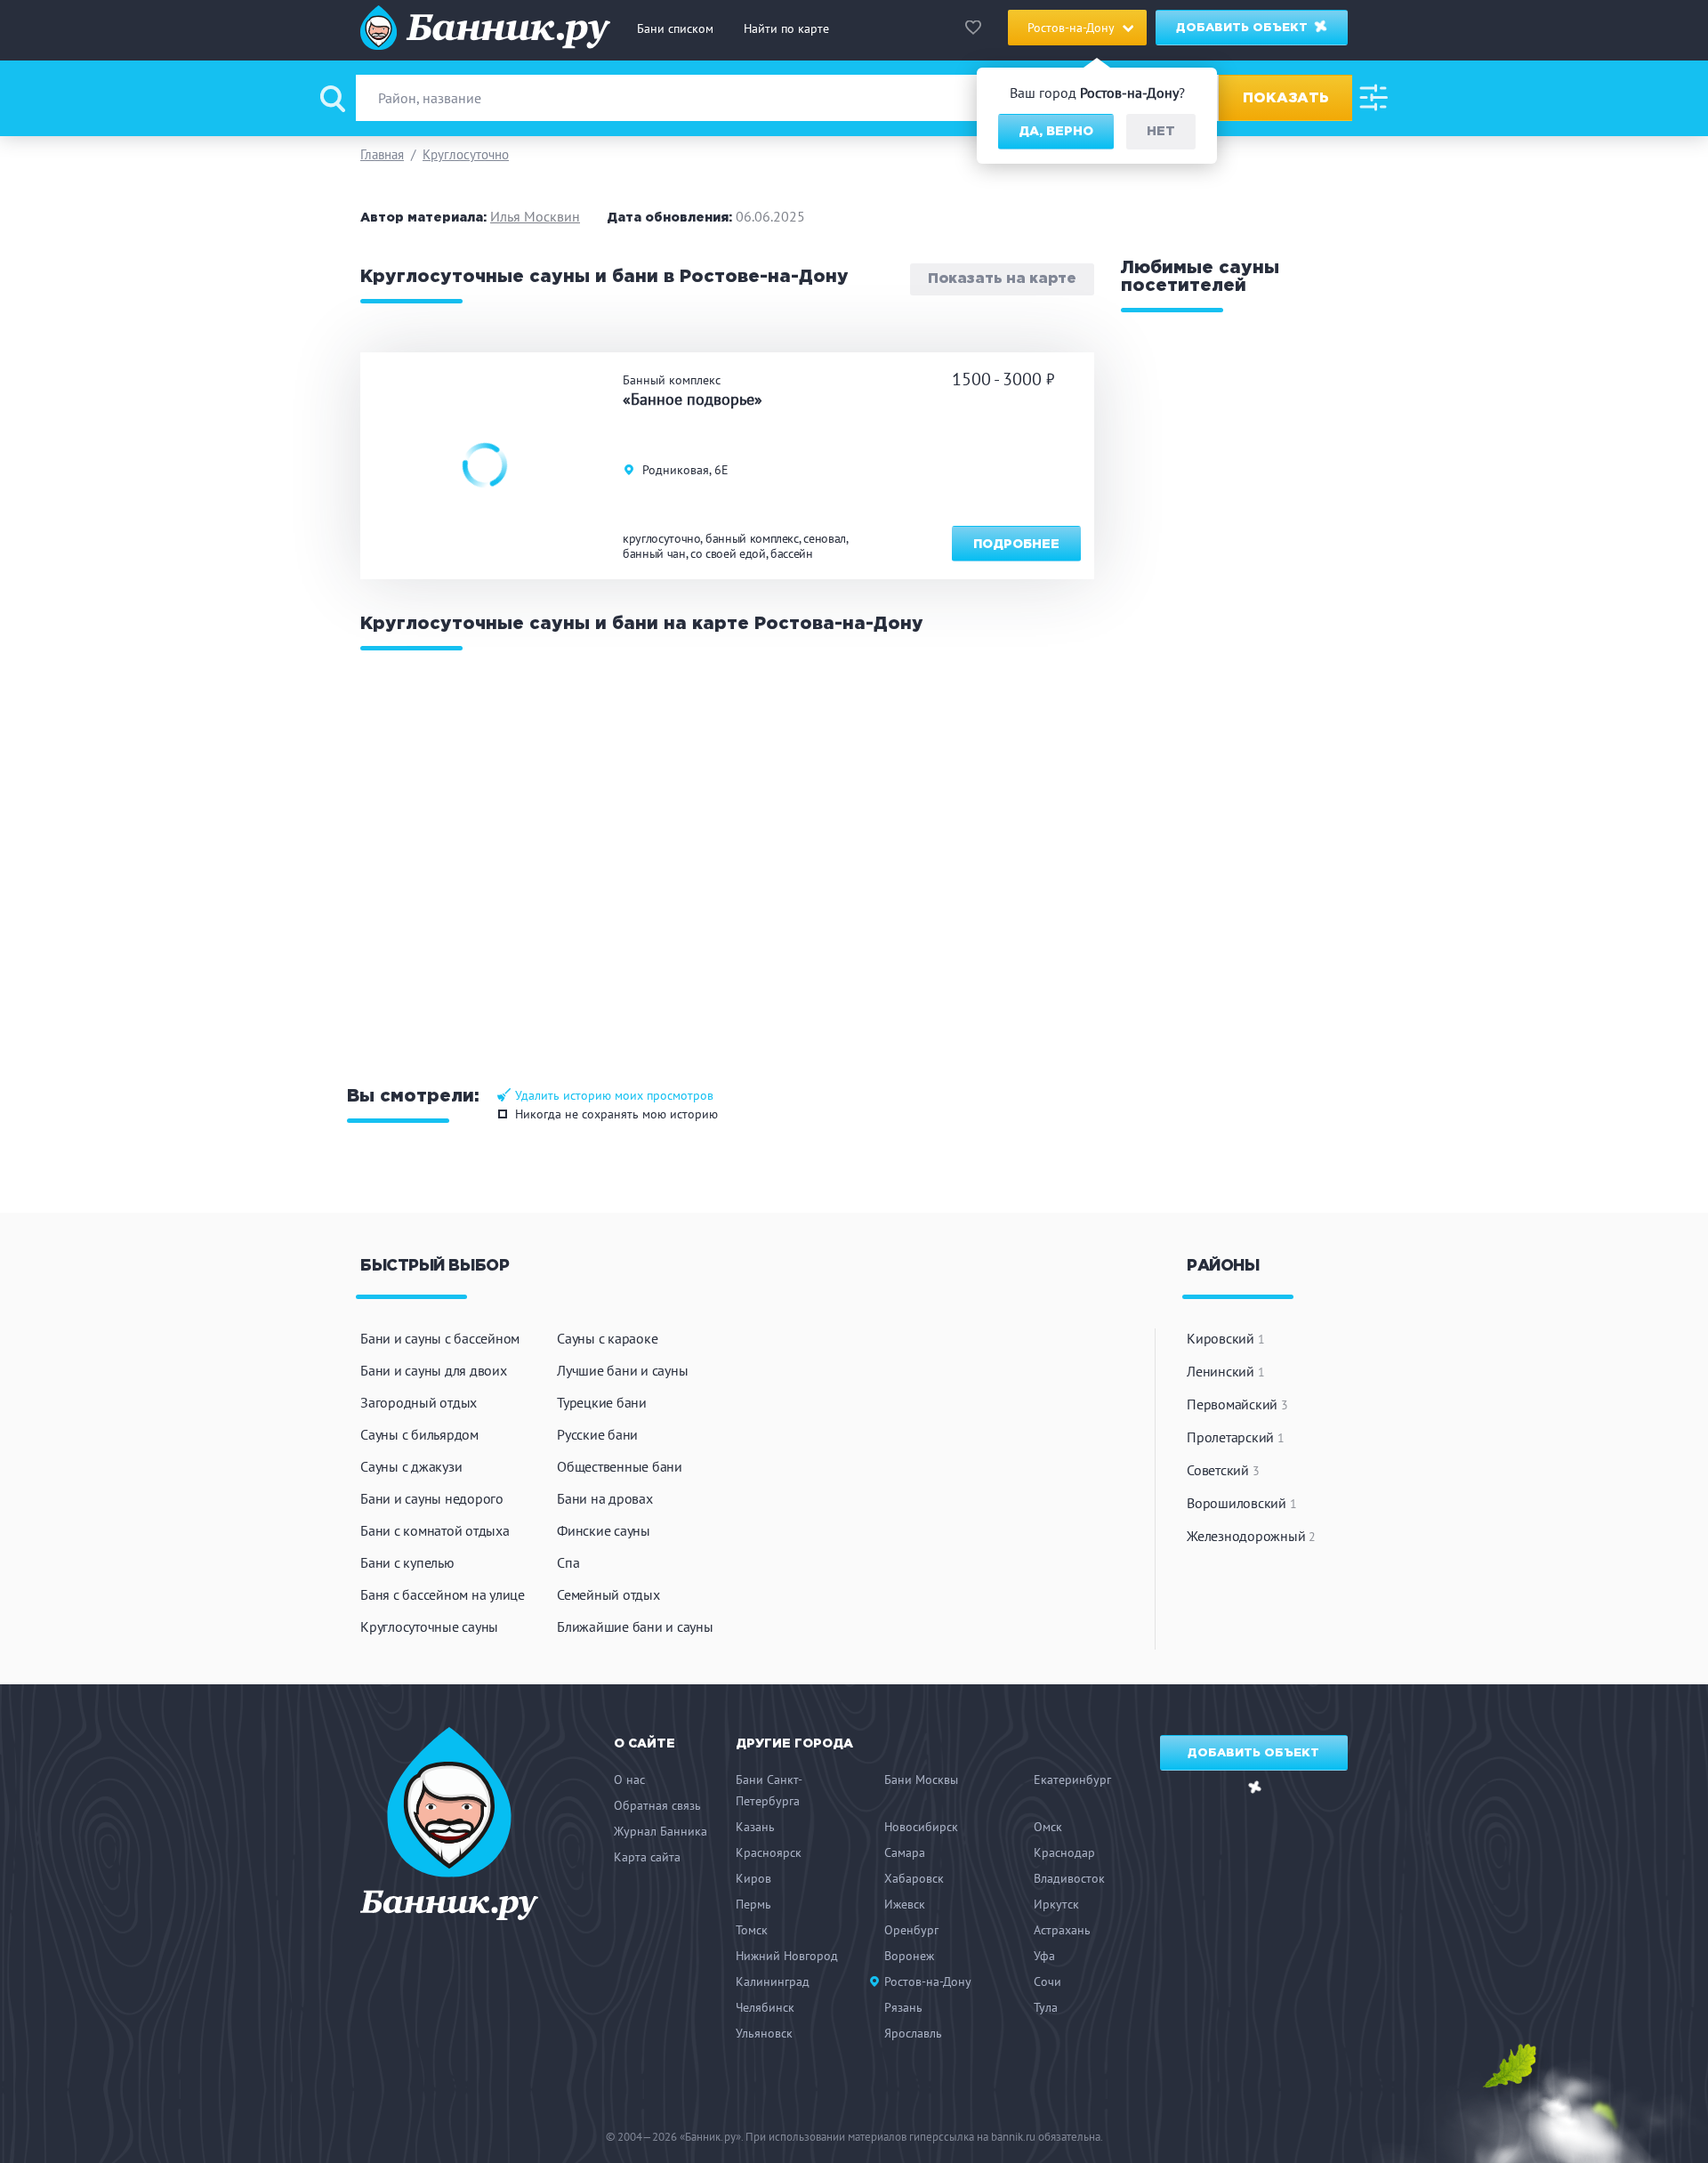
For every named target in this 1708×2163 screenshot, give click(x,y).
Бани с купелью (407, 1562)
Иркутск (1056, 1904)
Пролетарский (1236, 1437)
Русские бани (597, 1434)
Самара (905, 1852)
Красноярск (769, 1852)
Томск (752, 1930)
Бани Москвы (921, 1780)
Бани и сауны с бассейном (440, 1338)
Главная (382, 154)
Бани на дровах (605, 1498)
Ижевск (905, 1904)
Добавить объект (1244, 28)
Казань (755, 1827)
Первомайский (1237, 1404)
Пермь (753, 1904)
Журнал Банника (661, 1831)
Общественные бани (620, 1466)
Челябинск (765, 2007)
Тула (1046, 2007)
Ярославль (913, 2033)
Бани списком (675, 28)
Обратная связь (657, 1805)
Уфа (1044, 1956)
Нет (1161, 132)
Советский (1223, 1470)
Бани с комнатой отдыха (435, 1530)
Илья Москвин (535, 216)
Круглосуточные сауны (429, 1626)
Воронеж (909, 1956)
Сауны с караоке (607, 1338)
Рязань (903, 2007)
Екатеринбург (1072, 1780)
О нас (629, 1780)
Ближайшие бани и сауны (635, 1626)
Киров (753, 1878)
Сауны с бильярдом (419, 1434)
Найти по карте (786, 28)
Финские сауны (604, 1530)
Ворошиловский (1241, 1503)
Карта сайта (647, 1857)
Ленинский (1225, 1371)
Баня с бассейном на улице (443, 1594)
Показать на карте (1002, 280)
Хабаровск (914, 1878)
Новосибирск (921, 1827)
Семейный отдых (608, 1594)
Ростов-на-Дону (928, 1981)
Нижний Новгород (787, 1956)
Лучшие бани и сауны (622, 1370)
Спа (568, 1562)
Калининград (773, 1981)
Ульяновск (764, 2033)
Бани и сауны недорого (432, 1498)
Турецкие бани (602, 1402)
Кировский (1225, 1338)
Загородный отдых (419, 1402)
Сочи (1047, 1981)
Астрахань (1062, 1930)
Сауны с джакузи (411, 1466)
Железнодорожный (1251, 1536)
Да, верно (1056, 132)
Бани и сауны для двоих (434, 1370)
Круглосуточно (466, 154)
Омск (1048, 1827)
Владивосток (1069, 1878)
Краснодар (1064, 1852)
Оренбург (911, 1930)
